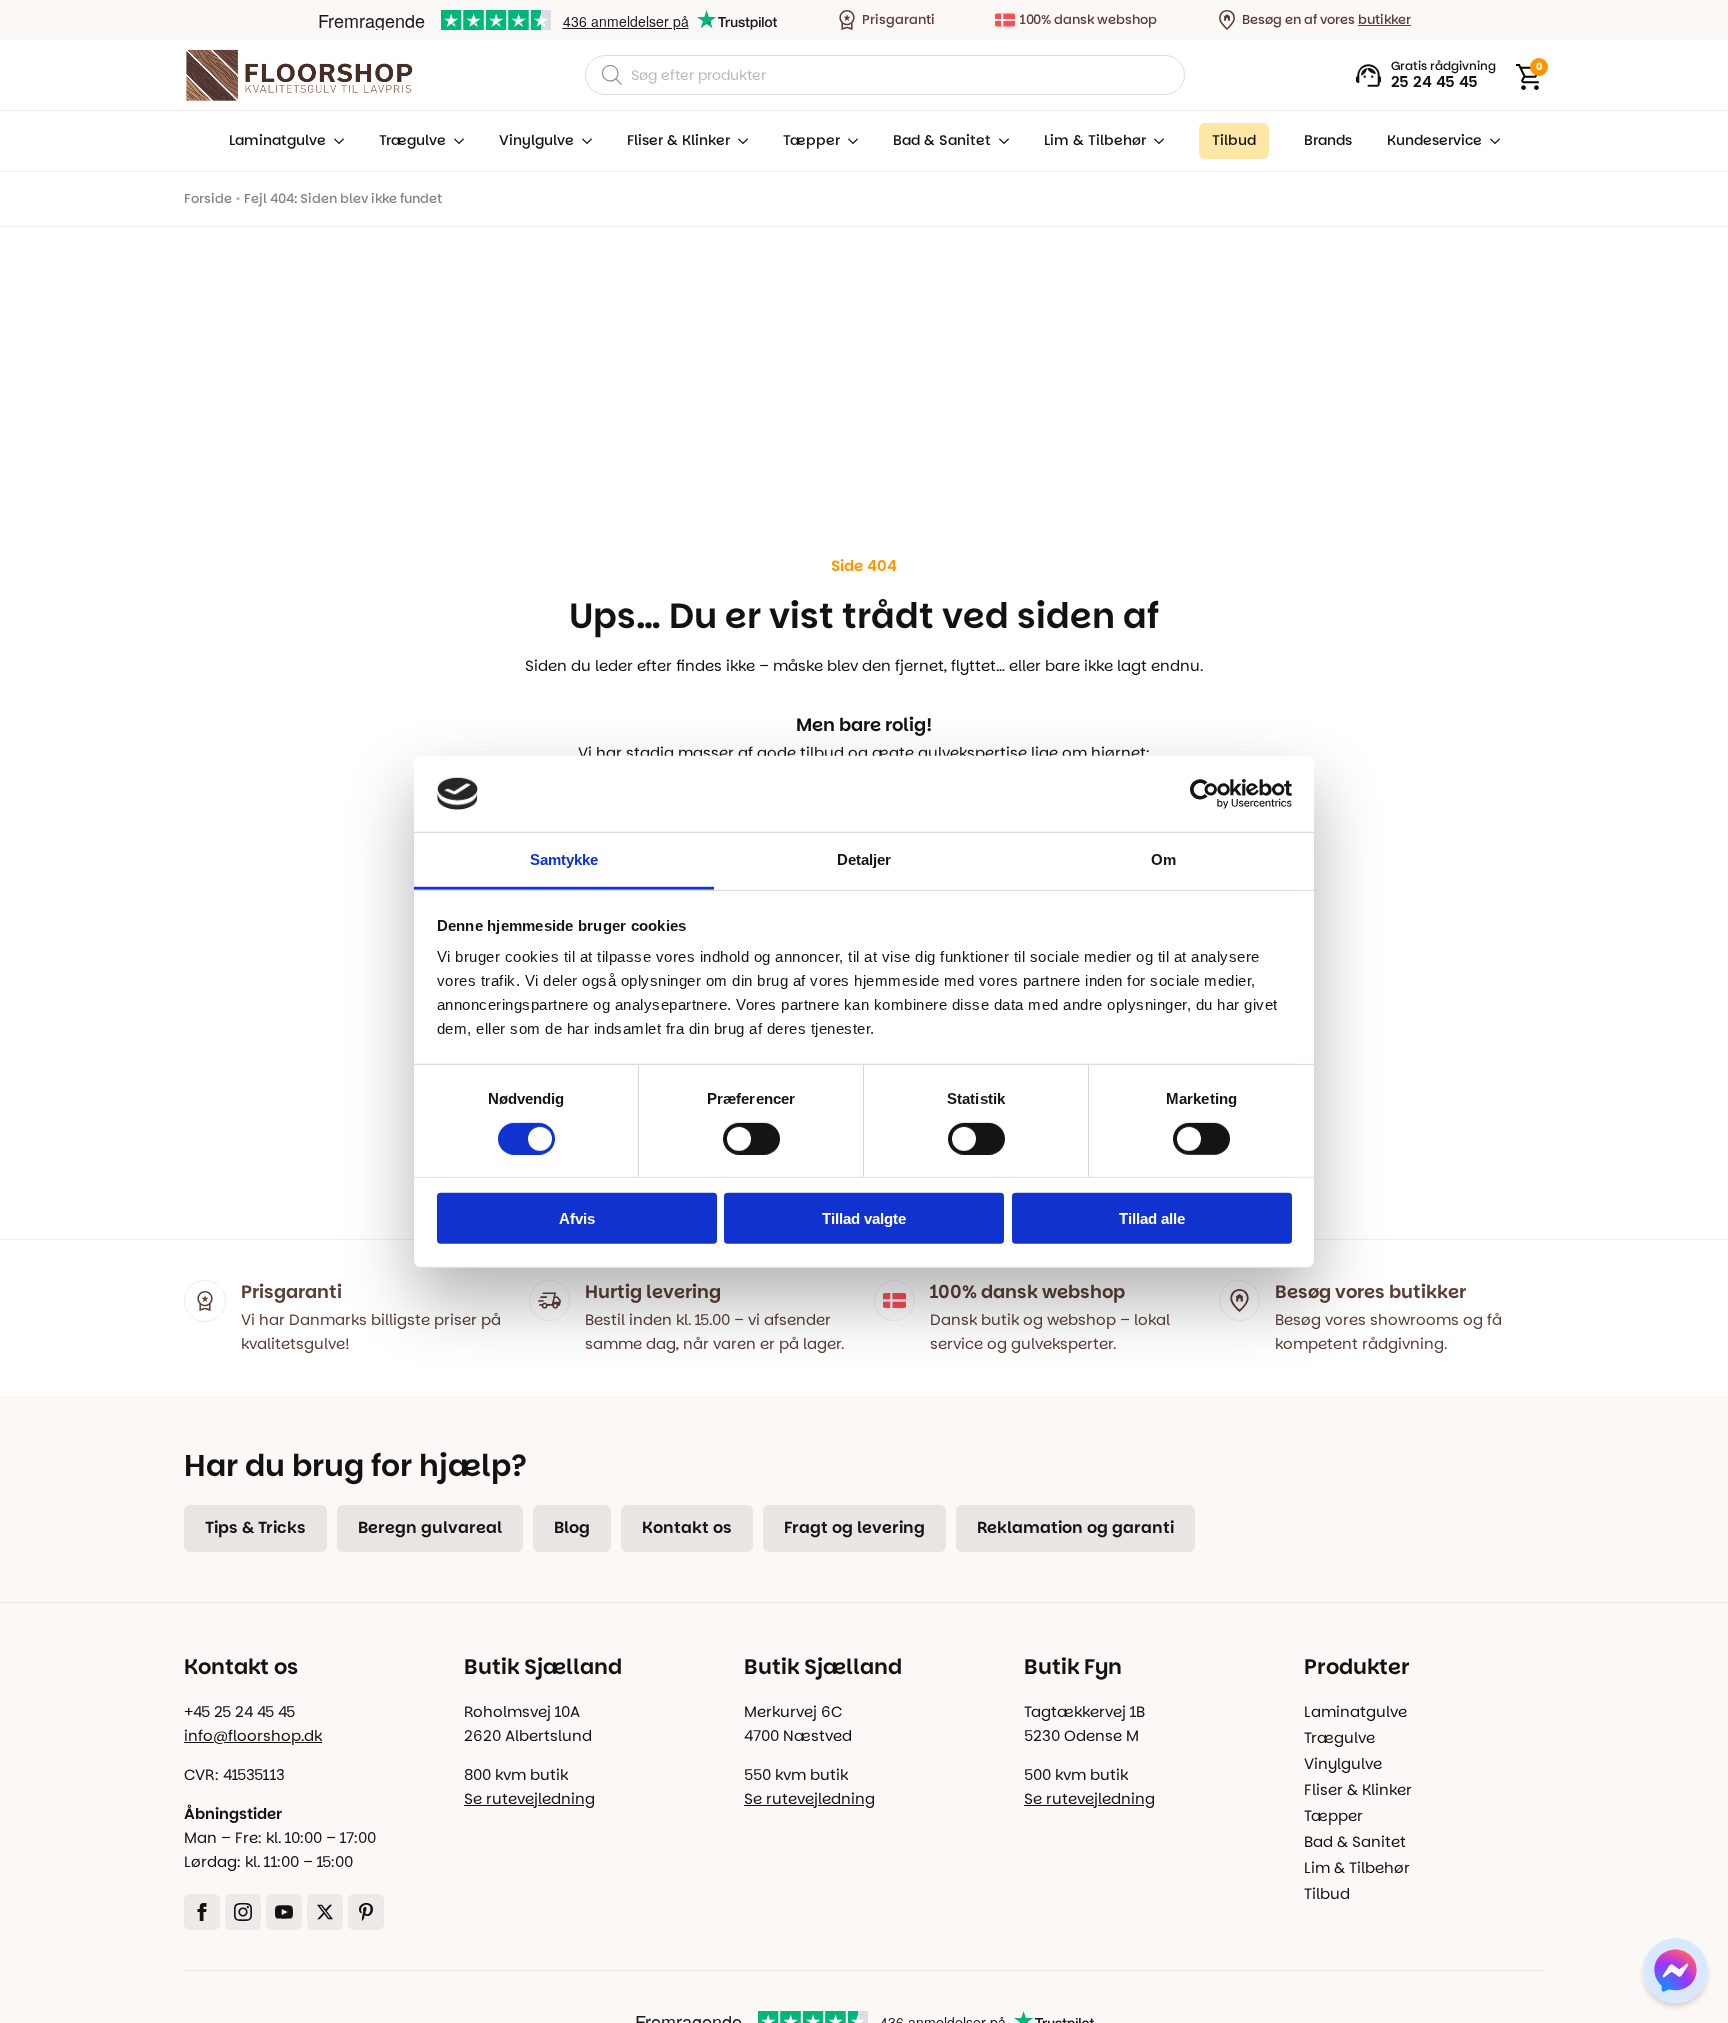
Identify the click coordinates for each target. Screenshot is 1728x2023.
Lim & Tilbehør (1095, 140)
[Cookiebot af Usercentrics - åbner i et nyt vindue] (1204, 794)
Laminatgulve (277, 140)
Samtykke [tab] (564, 859)
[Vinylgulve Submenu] (583, 141)
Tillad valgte (864, 1218)
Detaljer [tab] (864, 859)
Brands (1328, 140)
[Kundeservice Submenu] (1491, 141)
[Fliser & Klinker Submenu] (739, 141)
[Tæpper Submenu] (849, 141)
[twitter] (325, 1912)
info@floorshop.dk (253, 1735)
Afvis (577, 1218)
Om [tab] (1163, 859)
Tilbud (1327, 1893)
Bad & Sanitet (942, 140)
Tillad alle (1152, 1218)
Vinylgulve (536, 140)
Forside (208, 198)
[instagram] (243, 1912)
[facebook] (202, 1912)
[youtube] (284, 1912)
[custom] (366, 1912)
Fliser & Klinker (678, 140)
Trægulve (412, 140)
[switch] (751, 1138)
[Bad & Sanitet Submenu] (1000, 141)
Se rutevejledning (529, 1798)
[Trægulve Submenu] (455, 141)
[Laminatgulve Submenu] (335, 141)
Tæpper (811, 140)
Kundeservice (1434, 140)
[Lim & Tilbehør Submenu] (1155, 141)
